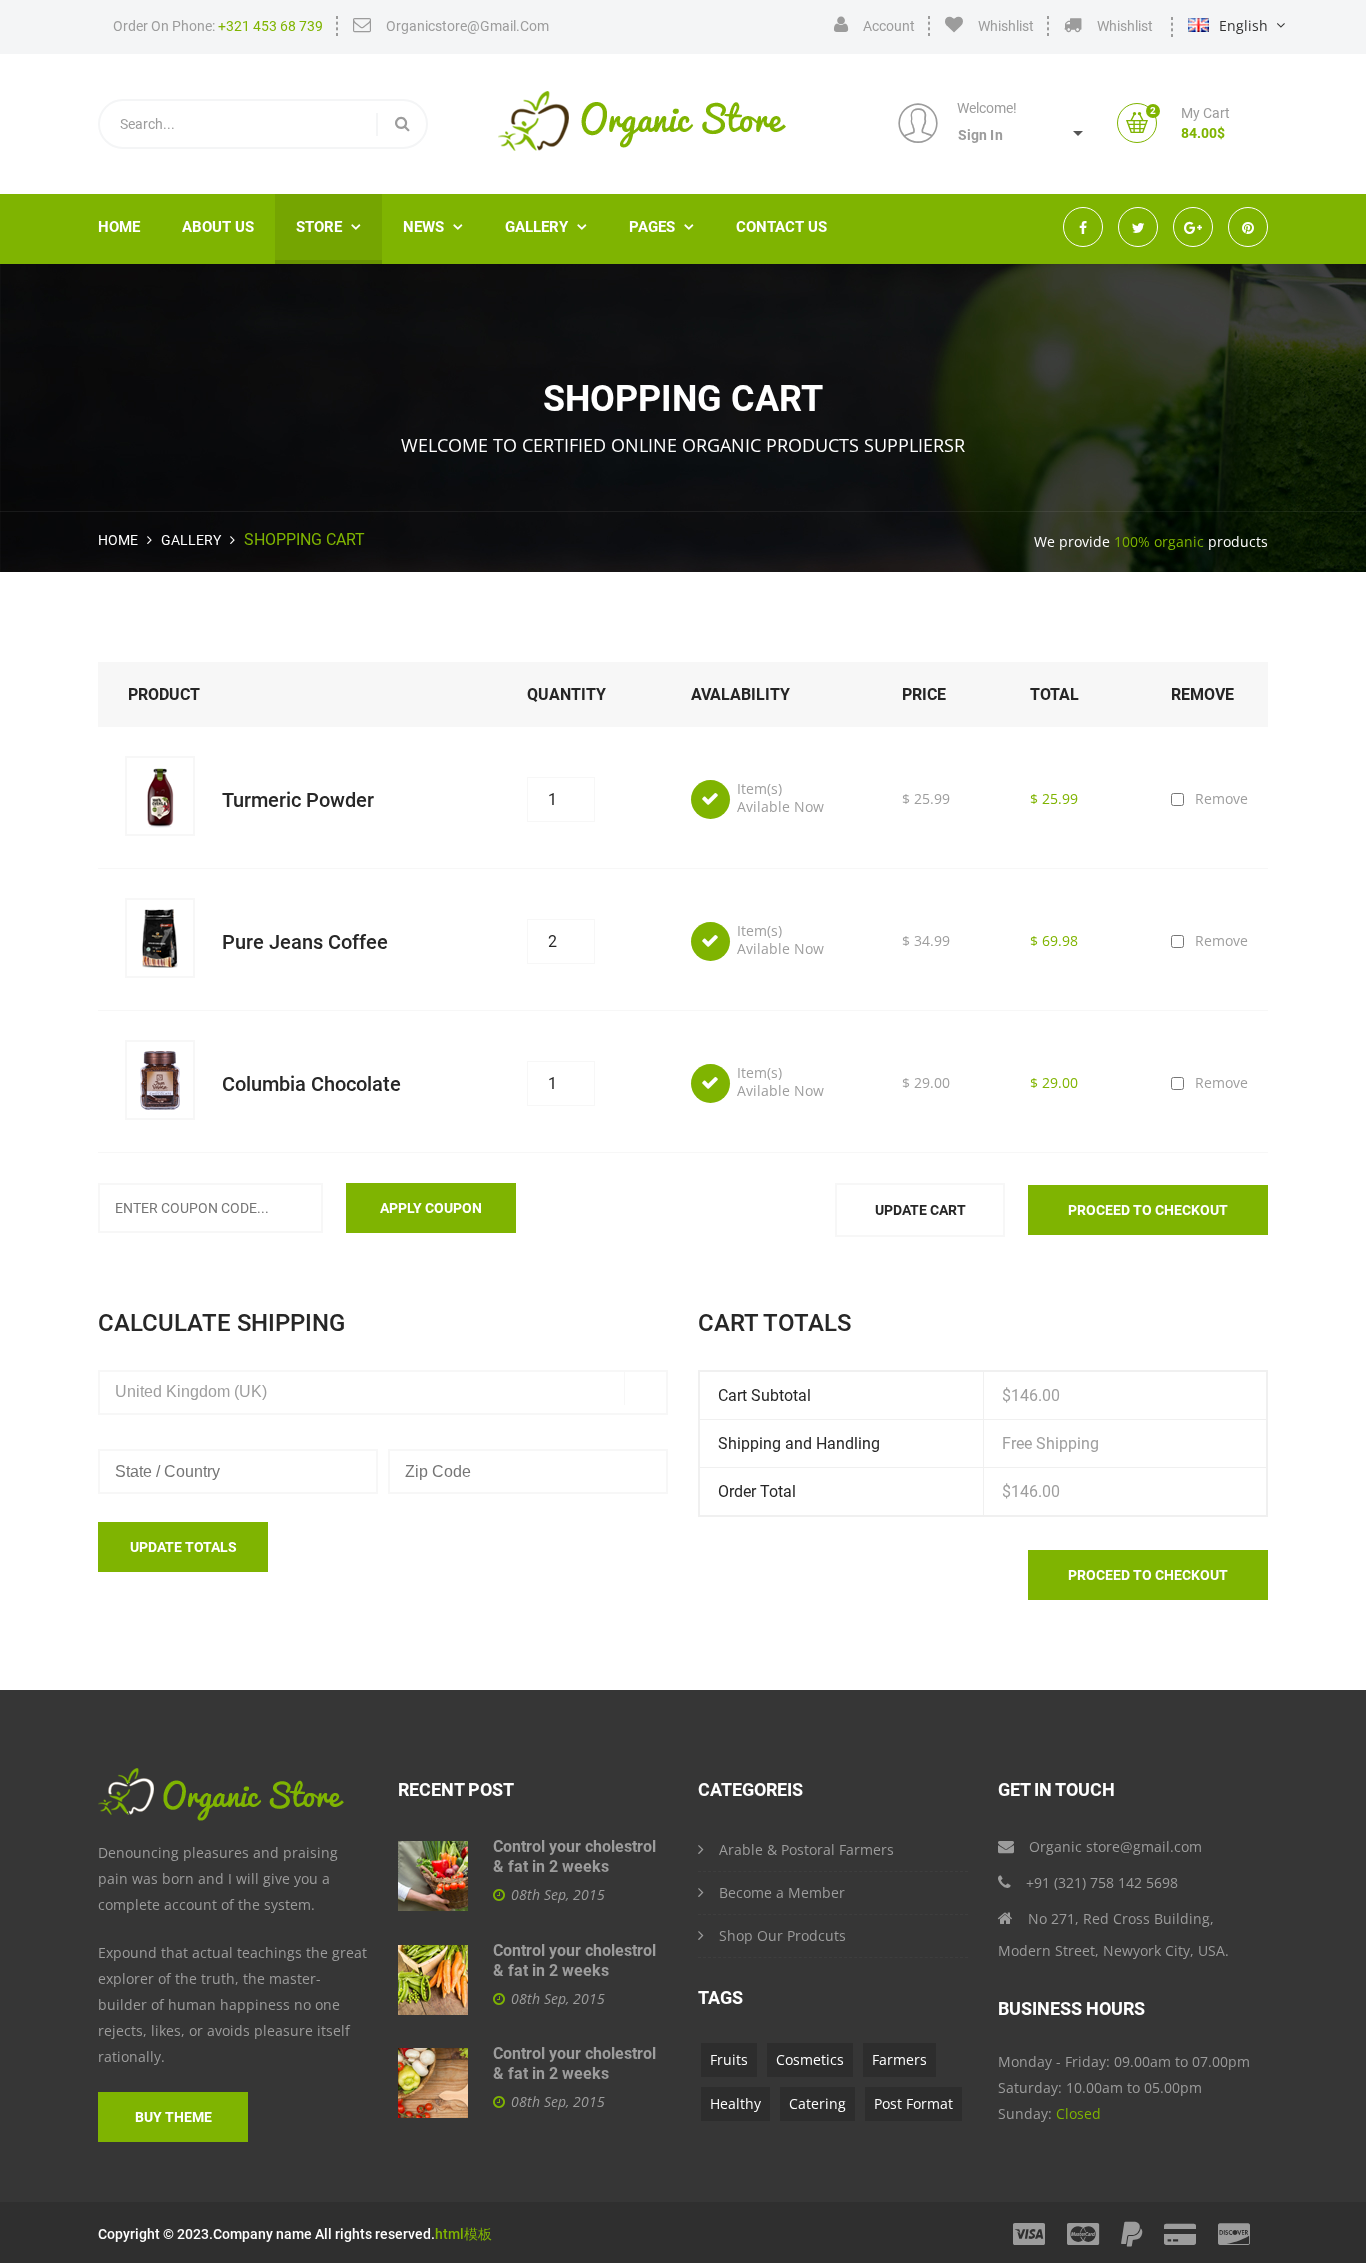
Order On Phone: (218, 26)
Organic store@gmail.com (1115, 1846)
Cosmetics (810, 2059)
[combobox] (383, 1392)
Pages (661, 227)
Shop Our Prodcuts (782, 1935)
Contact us (781, 227)
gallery (546, 227)
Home (119, 227)
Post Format (913, 2103)
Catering (817, 2103)
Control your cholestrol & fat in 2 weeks (574, 1856)
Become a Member (782, 1892)
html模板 (463, 2234)
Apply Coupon (431, 1208)
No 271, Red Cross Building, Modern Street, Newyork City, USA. (1113, 1934)
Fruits (729, 2059)
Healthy (735, 2103)
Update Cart (920, 1210)
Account (889, 26)
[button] (1032, 133)
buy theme (173, 2117)
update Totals (183, 1547)
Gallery (191, 540)
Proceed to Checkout (1148, 1210)
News (433, 227)
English (1243, 25)
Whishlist (1006, 26)
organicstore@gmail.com (467, 26)
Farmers (899, 2059)
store (328, 227)
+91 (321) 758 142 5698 (1102, 1882)
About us (218, 227)
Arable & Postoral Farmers (806, 1849)
